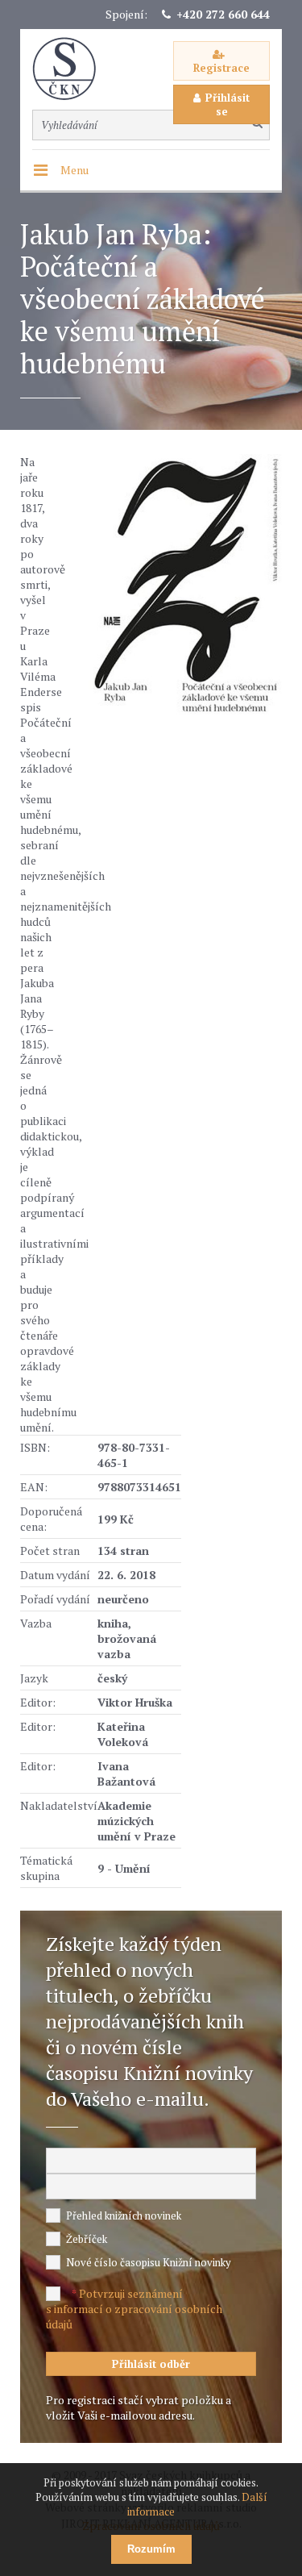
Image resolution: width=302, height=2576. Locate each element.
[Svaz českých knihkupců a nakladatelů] (72, 69)
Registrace (221, 68)
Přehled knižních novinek (124, 2215)
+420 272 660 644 (223, 14)
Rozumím (151, 2549)
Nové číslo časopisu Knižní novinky (149, 2262)
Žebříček (87, 2239)
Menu (74, 170)
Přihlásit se (228, 104)
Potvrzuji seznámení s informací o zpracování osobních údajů (134, 2309)
